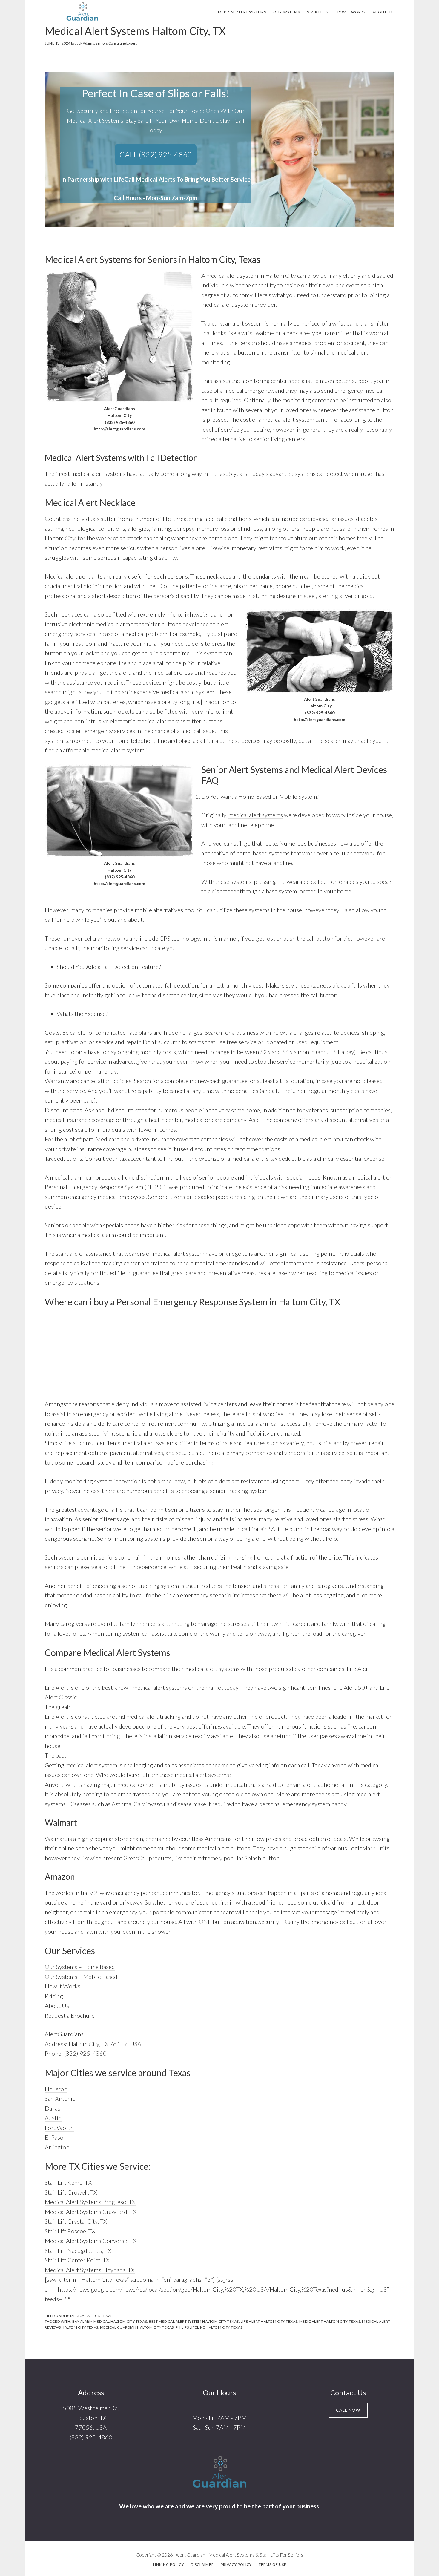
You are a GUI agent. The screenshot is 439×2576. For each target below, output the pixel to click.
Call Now (348, 2410)
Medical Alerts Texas (91, 2316)
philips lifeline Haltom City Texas (209, 2327)
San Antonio (60, 2098)
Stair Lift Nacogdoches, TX (78, 2250)
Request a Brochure (70, 2015)
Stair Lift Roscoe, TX (70, 2231)
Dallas (53, 2108)
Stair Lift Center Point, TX (77, 2260)
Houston (56, 2089)
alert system (248, 323)
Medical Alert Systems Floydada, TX (90, 2270)
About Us (57, 2005)
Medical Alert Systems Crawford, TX (91, 2212)
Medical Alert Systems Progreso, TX (90, 2202)
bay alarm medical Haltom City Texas (110, 2321)
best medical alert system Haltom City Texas (194, 2321)
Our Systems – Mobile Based (81, 1977)
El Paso (54, 2137)
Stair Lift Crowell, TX (71, 2192)
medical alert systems (256, 815)
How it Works (63, 1986)
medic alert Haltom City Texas (330, 2321)
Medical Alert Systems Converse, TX (91, 2241)
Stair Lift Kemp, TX (68, 2182)
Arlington (57, 2147)
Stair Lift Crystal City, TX (76, 2221)
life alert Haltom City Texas (269, 2321)
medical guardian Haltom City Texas (137, 2327)
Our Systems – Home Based (80, 1967)
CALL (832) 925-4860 (156, 154)
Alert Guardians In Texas (82, 11)
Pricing (54, 1996)
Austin (53, 2118)
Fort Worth (59, 2128)
